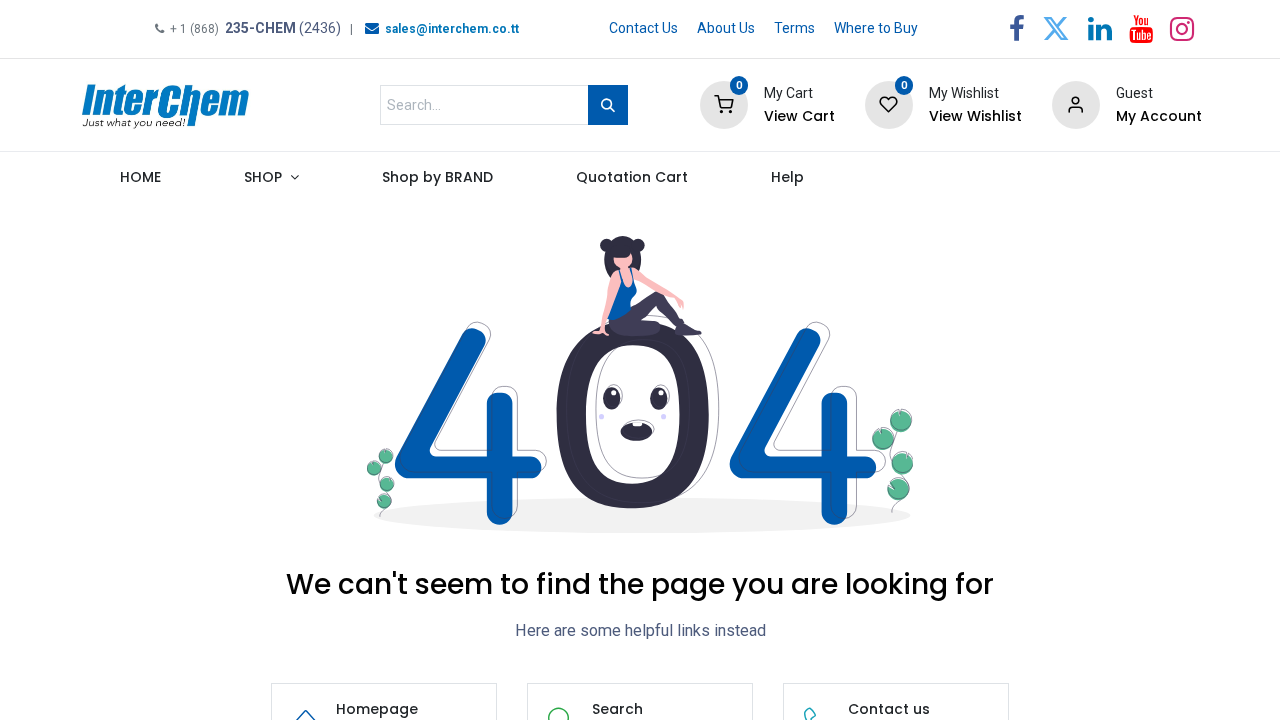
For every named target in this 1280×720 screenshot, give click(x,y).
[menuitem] (140, 182)
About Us (726, 28)
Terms (794, 28)
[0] (724, 104)
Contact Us (643, 28)
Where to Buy (876, 28)
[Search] (608, 105)
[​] (372, 28)
